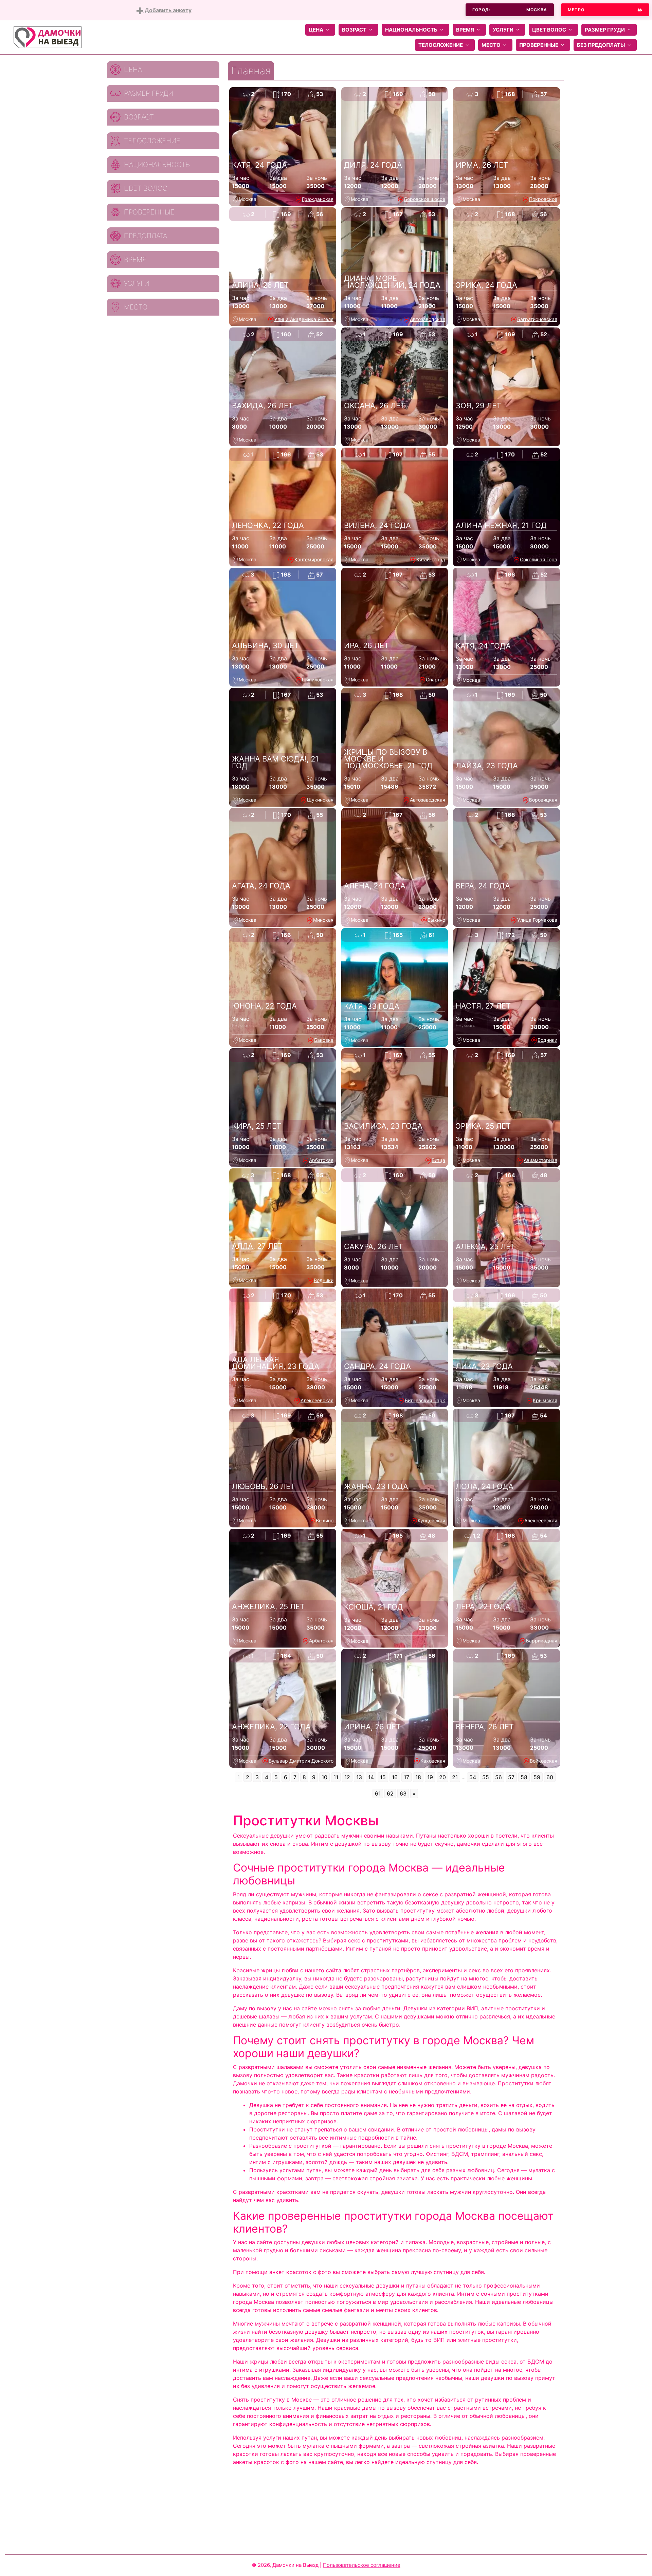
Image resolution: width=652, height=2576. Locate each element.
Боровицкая (543, 800)
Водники (547, 1040)
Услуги (503, 30)
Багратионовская (537, 319)
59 (537, 1777)
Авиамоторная (540, 1160)
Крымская (545, 1400)
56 (499, 1777)
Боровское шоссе (425, 199)
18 (418, 1777)
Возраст (354, 30)
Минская (323, 920)
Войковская (544, 1761)
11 (336, 1777)
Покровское (543, 199)
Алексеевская (317, 1400)
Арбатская (321, 1160)
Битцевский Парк (425, 1400)
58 (524, 1777)
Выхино (436, 920)
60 (550, 1777)
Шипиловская (318, 680)
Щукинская (320, 800)
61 (378, 1793)
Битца (438, 1160)
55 (486, 1777)
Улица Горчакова (537, 920)
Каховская (433, 1761)
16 (395, 1777)
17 (406, 1777)
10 (324, 1777)
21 (455, 1777)
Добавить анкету (167, 10)
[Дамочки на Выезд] (48, 37)
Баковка (324, 1040)
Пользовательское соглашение (362, 2565)
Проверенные (539, 45)
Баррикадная (542, 1641)
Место (491, 45)
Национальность (411, 30)
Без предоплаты (601, 45)
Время (465, 30)
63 (403, 1793)
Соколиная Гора (539, 559)
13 (359, 1777)
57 (511, 1777)
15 (383, 1777)
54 (473, 1777)
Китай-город (431, 559)
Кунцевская (431, 1520)
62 (390, 1793)
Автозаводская (428, 319)
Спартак (436, 680)
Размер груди (605, 30)
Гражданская (318, 199)
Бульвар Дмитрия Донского (301, 1761)
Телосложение (441, 45)
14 (371, 1777)
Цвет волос (549, 30)
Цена (316, 30)
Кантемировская (314, 559)
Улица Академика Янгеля (304, 319)
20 (442, 1777)
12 (347, 1777)
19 (430, 1777)
